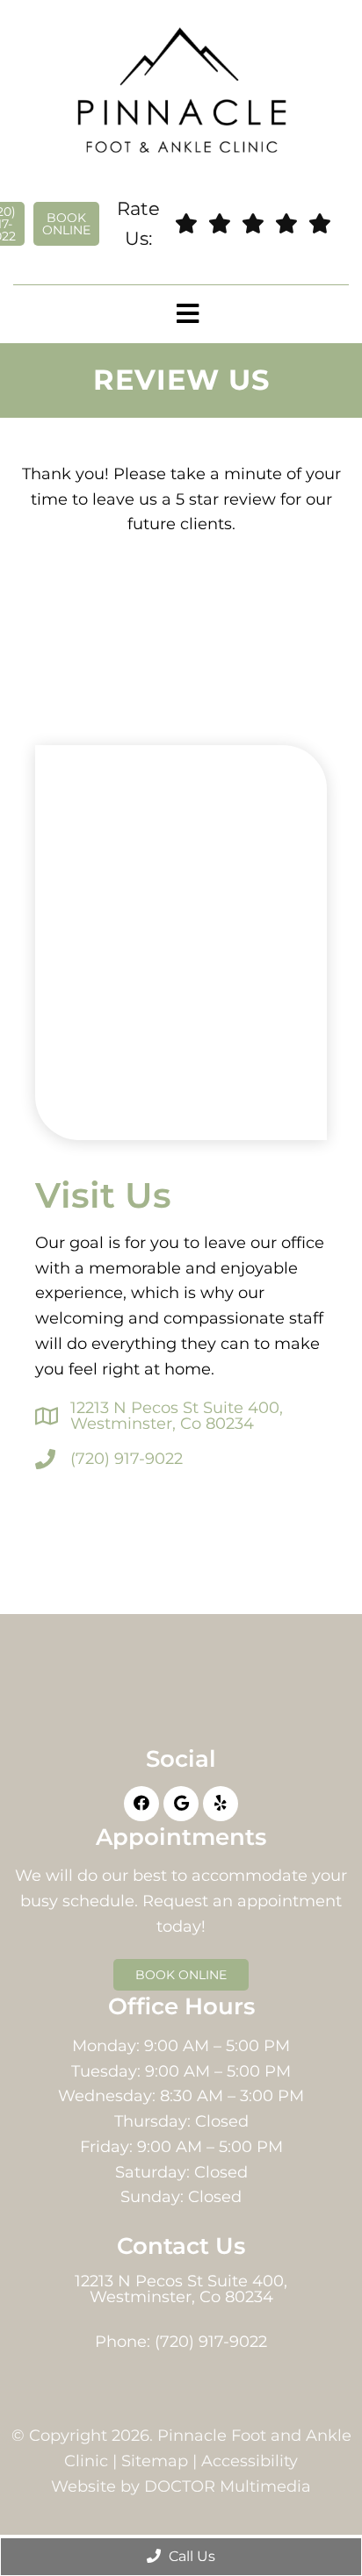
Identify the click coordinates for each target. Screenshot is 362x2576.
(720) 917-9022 (127, 1459)
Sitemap (155, 2461)
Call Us (190, 2556)
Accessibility (250, 2461)
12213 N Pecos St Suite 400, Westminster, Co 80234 (177, 1416)
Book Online (66, 224)
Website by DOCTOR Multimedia (181, 2486)
